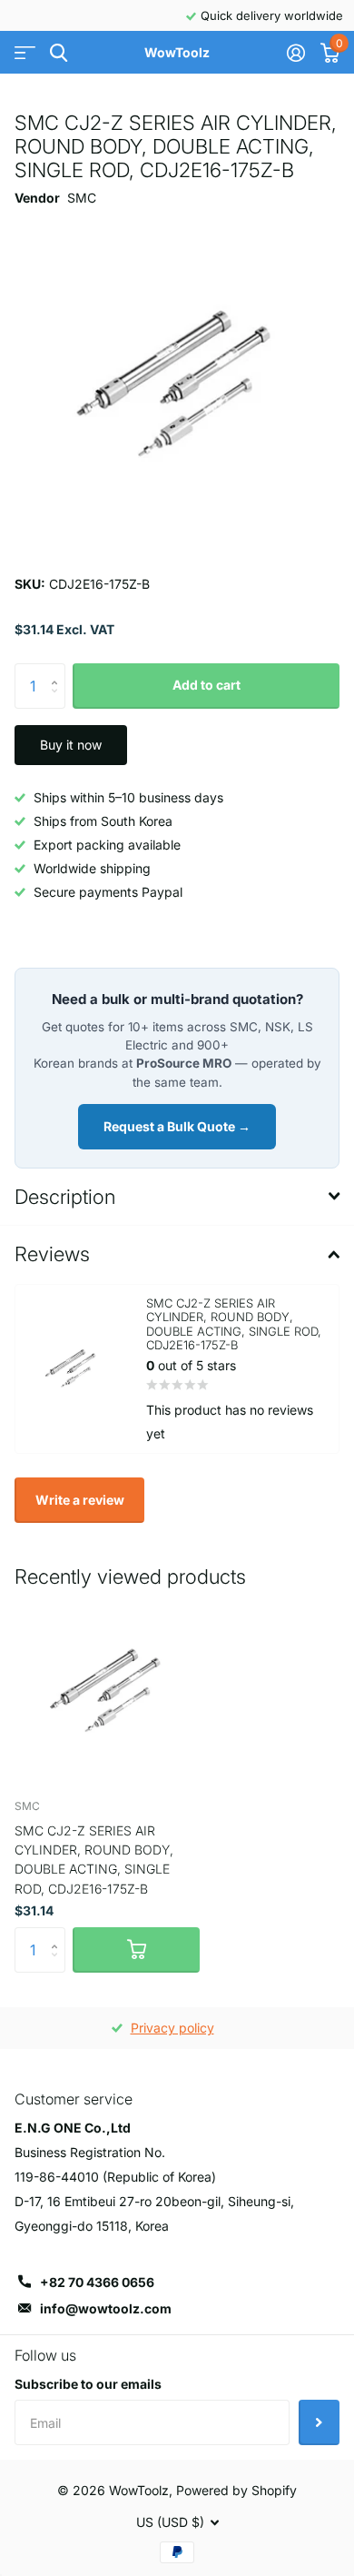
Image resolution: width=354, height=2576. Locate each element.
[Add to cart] (136, 1950)
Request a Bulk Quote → (177, 1126)
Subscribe (319, 2422)
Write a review (80, 1500)
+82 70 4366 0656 (97, 2282)
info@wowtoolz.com (106, 2308)
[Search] (59, 53)
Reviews (52, 1254)
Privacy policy (172, 2028)
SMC (82, 198)
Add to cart (206, 685)
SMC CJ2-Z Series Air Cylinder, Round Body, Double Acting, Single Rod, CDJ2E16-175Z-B (94, 1860)
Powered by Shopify (236, 2490)
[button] (59, 670)
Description (65, 1197)
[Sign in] (295, 53)
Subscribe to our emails (88, 2384)
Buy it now (71, 745)
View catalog (25, 53)
